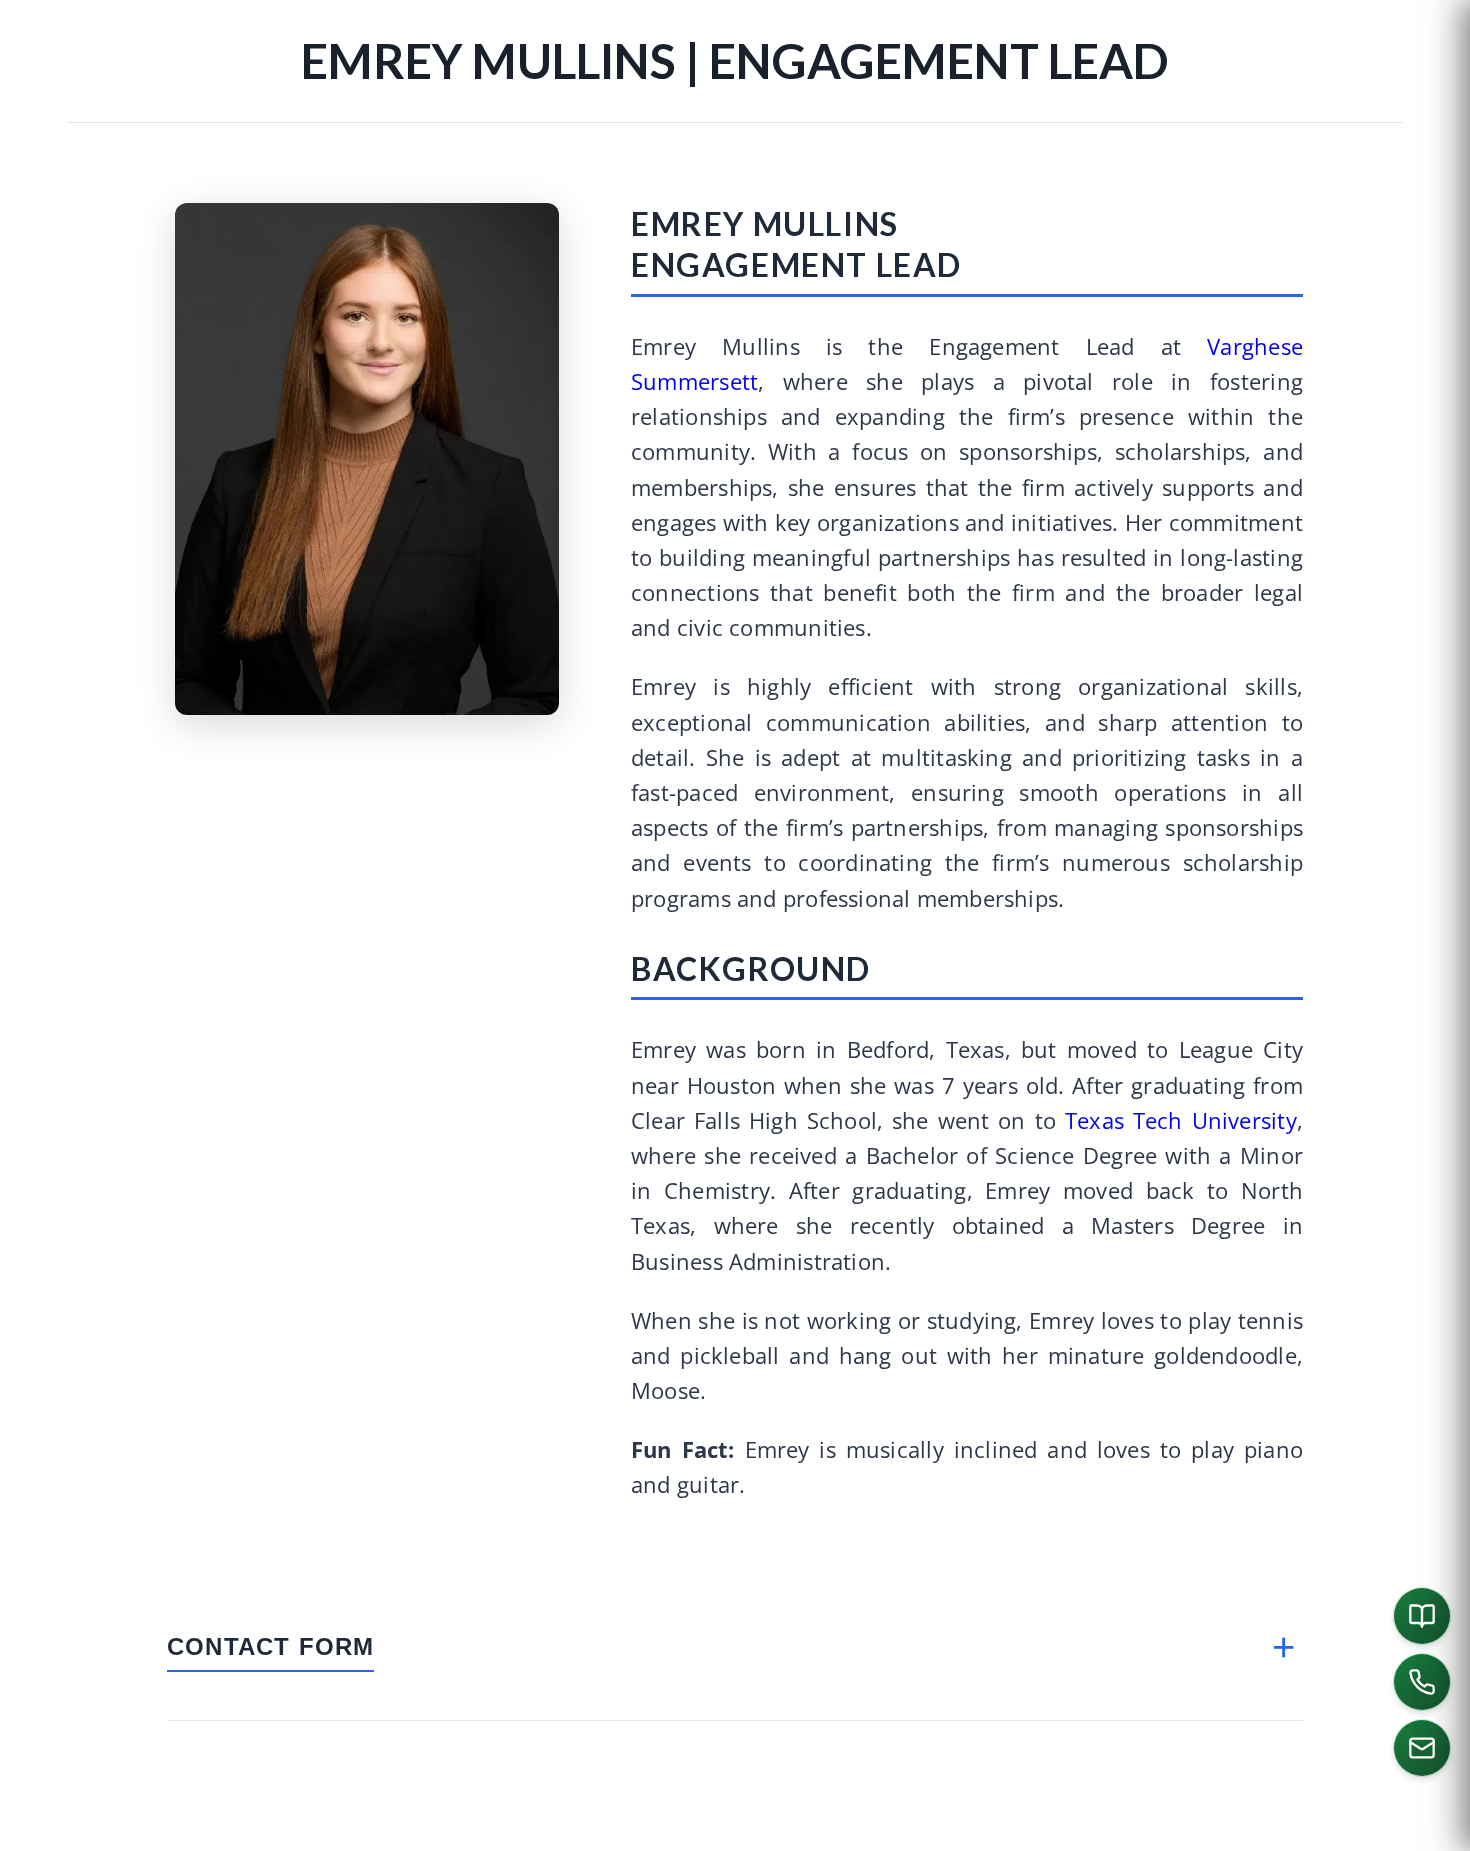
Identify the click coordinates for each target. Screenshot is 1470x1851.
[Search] (1426, 1827)
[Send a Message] (1422, 1748)
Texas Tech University (1181, 1120)
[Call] (1422, 1682)
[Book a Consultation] (1422, 1616)
